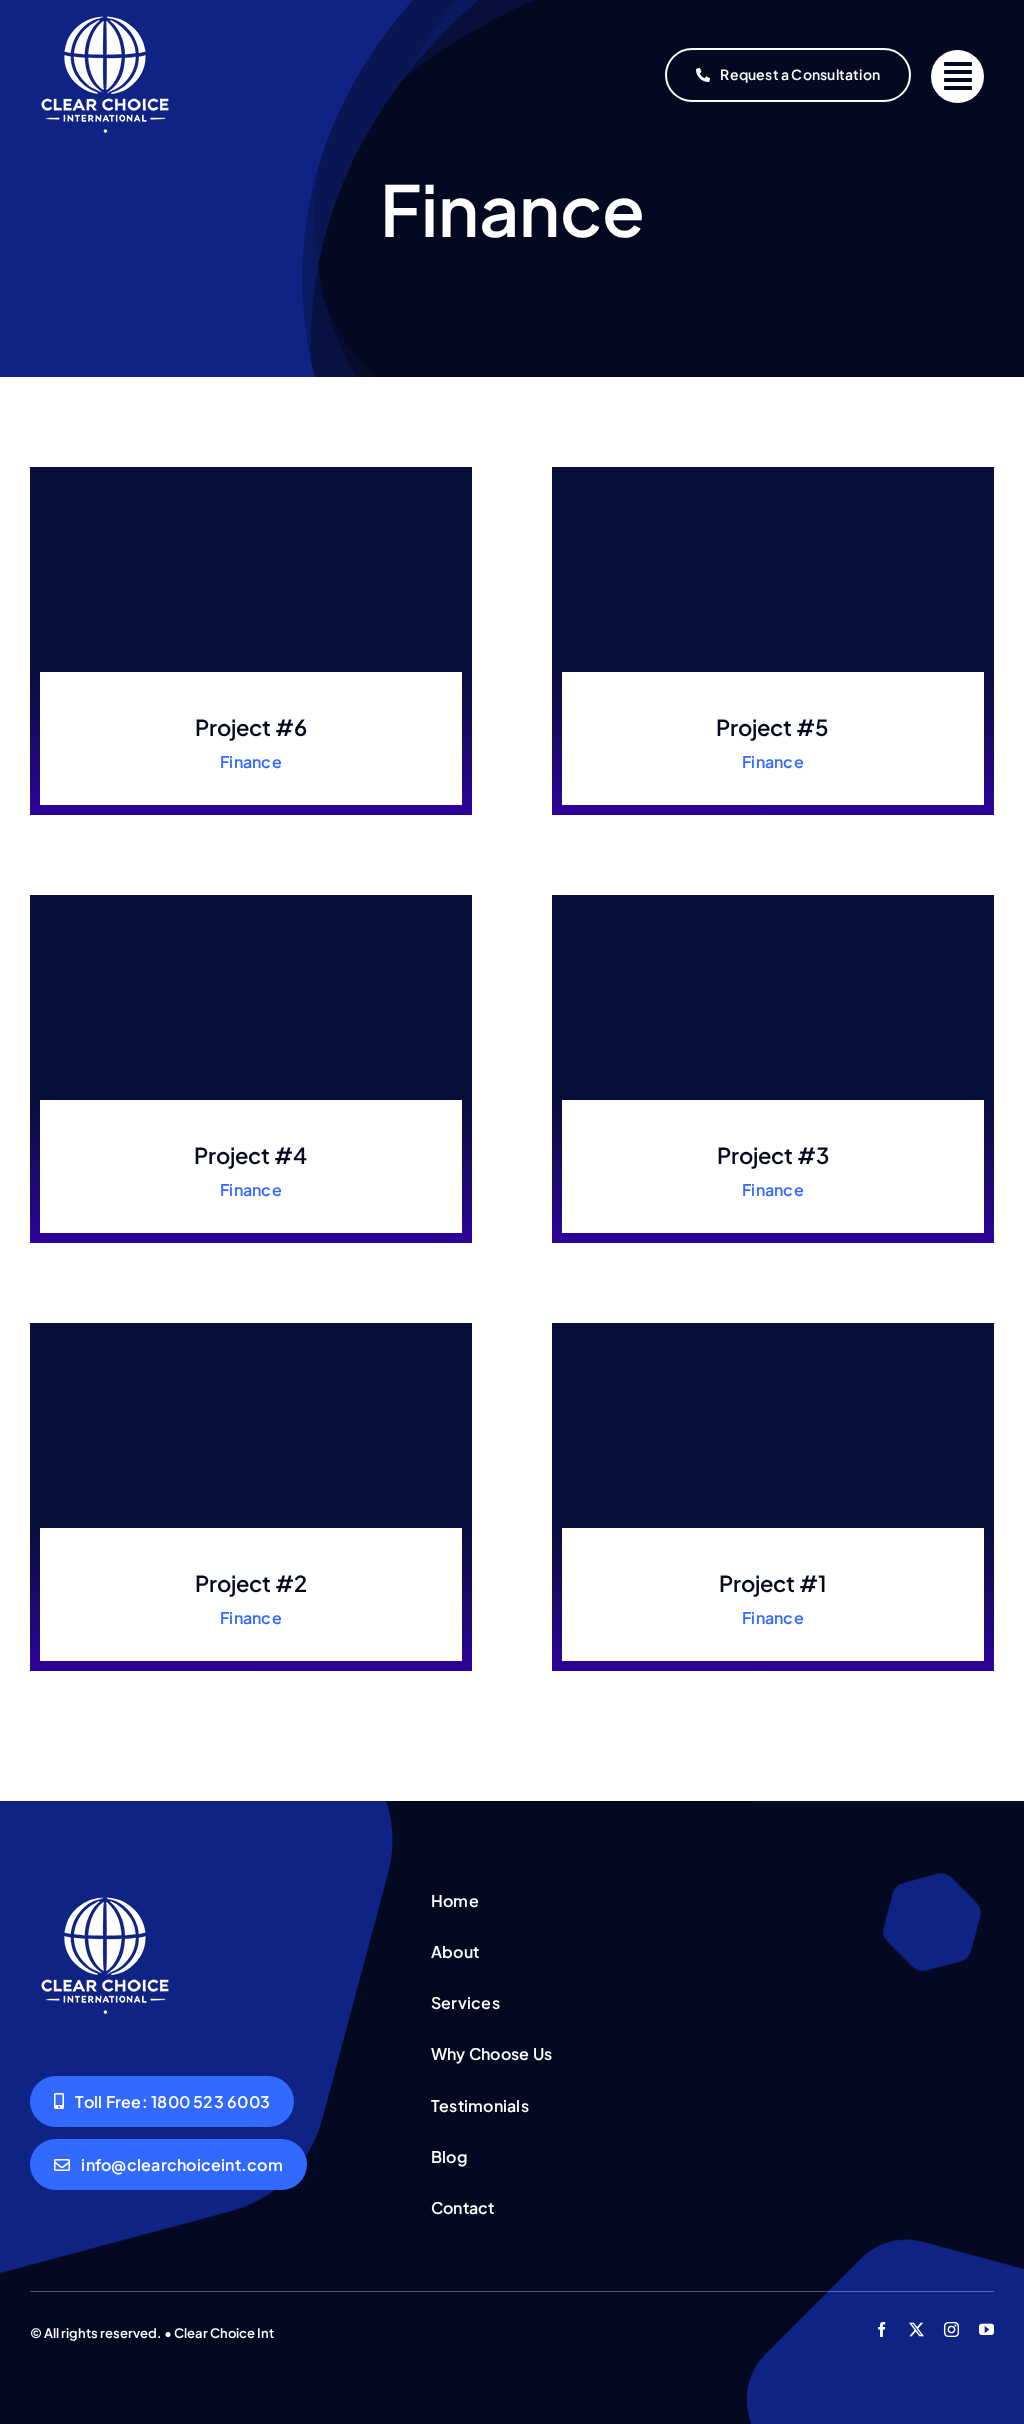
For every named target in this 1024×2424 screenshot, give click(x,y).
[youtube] (986, 2329)
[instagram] (951, 2329)
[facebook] (881, 2329)
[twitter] (916, 2329)
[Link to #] (957, 76)
